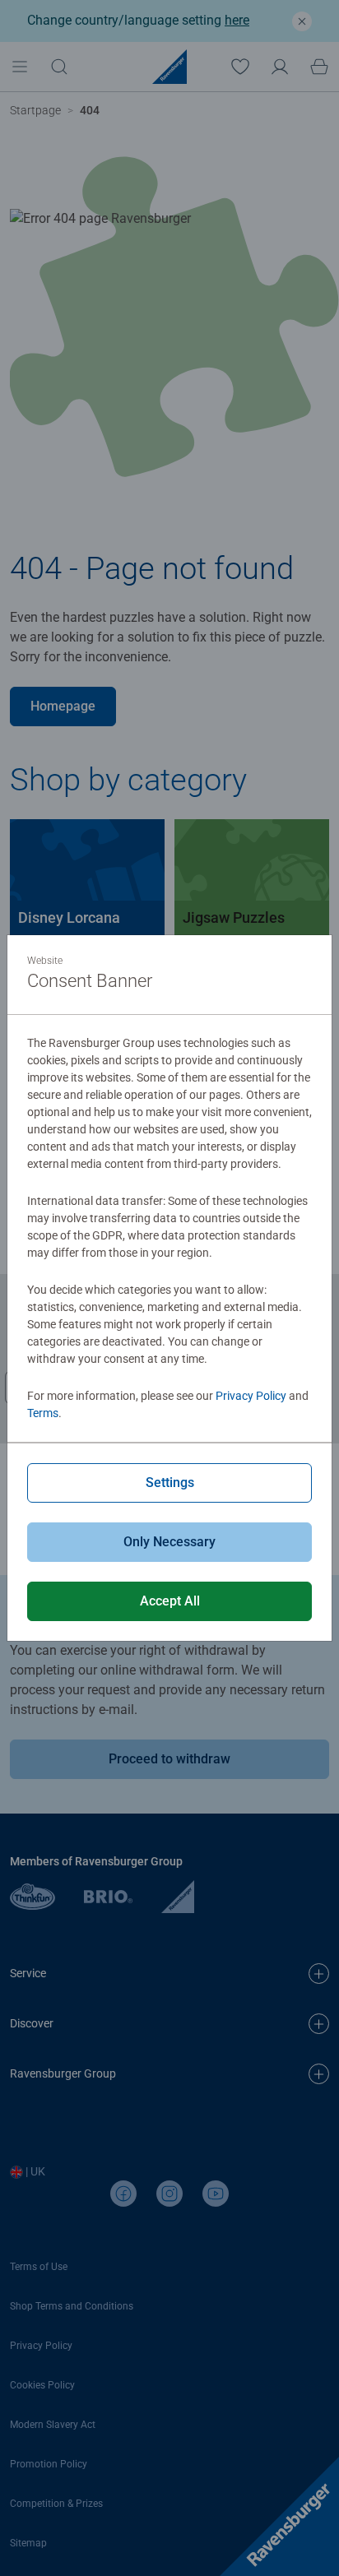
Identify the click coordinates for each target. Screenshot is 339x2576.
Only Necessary (169, 1542)
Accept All (170, 1601)
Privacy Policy (251, 1396)
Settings (170, 1483)
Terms (43, 1413)
